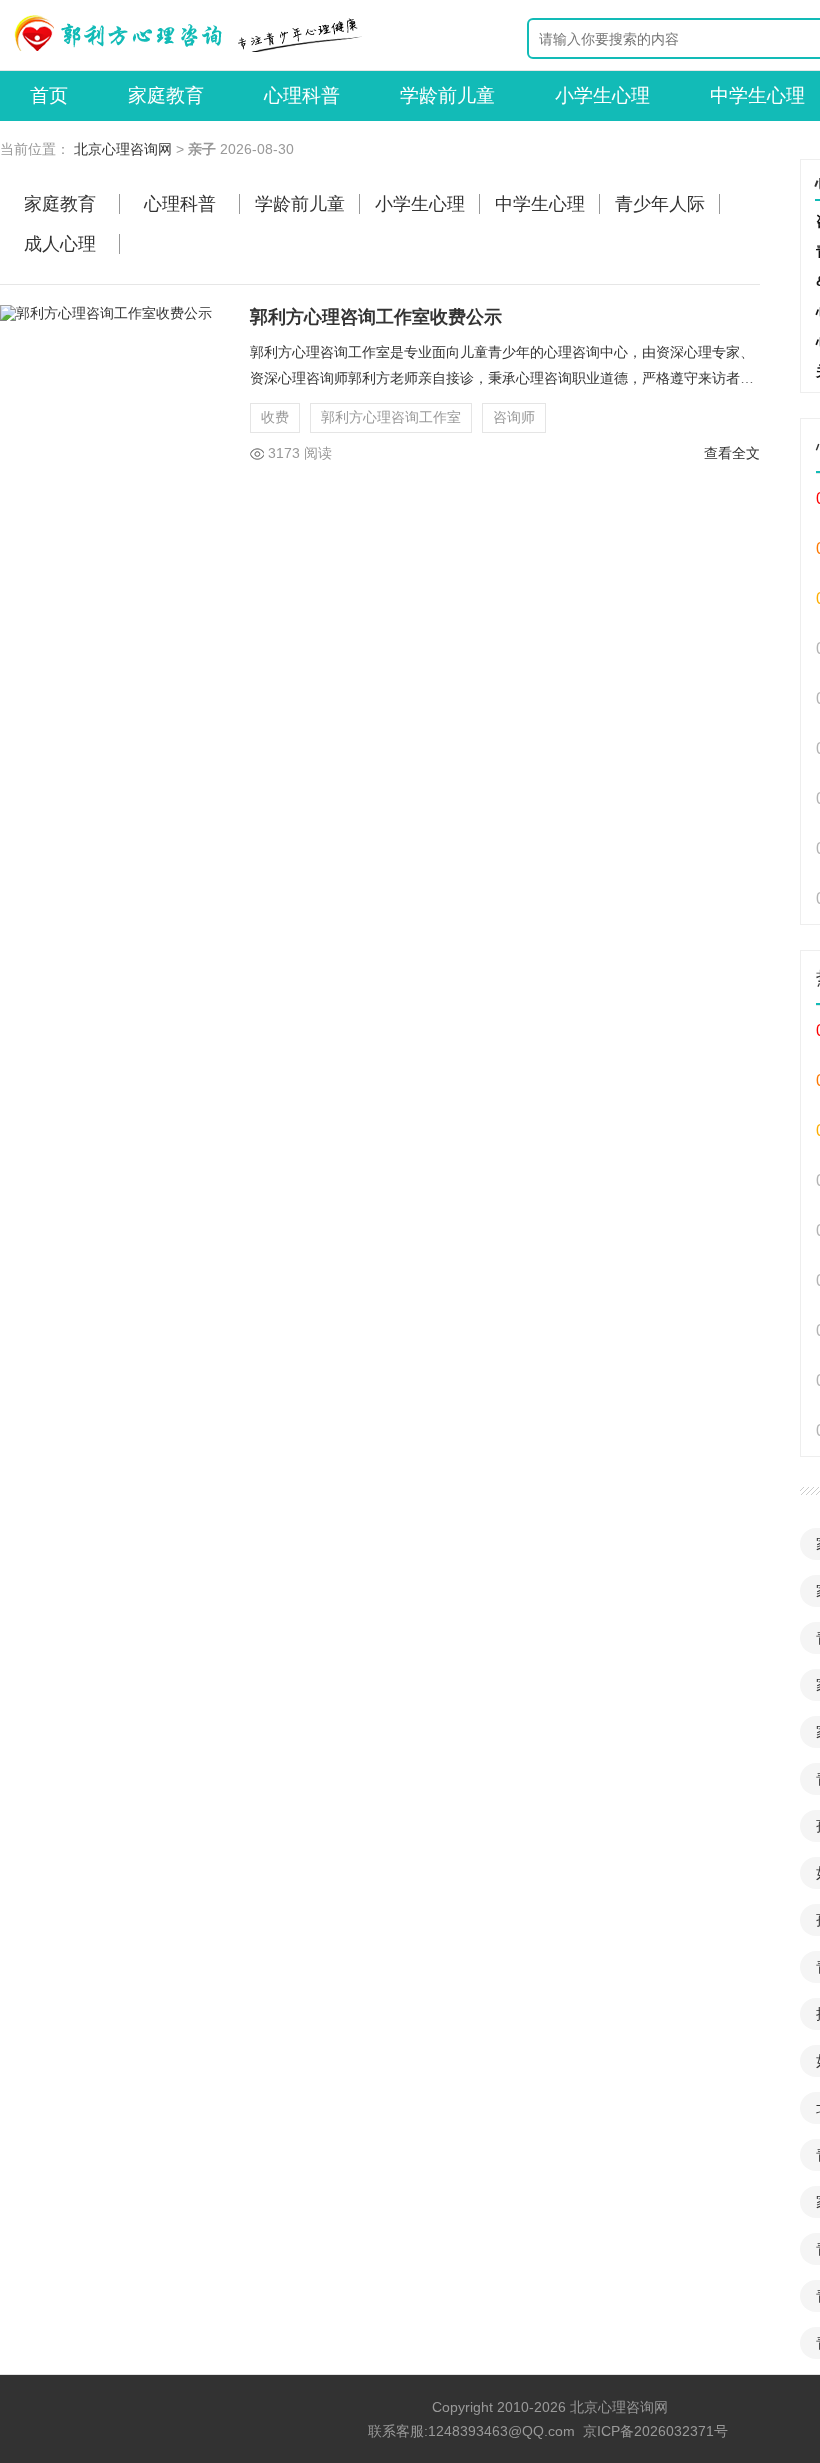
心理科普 (302, 95)
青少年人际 (660, 204)
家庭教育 (166, 95)
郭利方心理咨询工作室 (391, 417)
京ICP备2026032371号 (655, 2431)
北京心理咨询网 (123, 149)
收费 (275, 417)
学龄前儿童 (447, 95)
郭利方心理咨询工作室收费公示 (376, 317)
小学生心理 (602, 95)
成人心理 (60, 244)
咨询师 (514, 417)
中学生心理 (540, 204)
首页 (49, 95)
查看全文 (732, 453)
